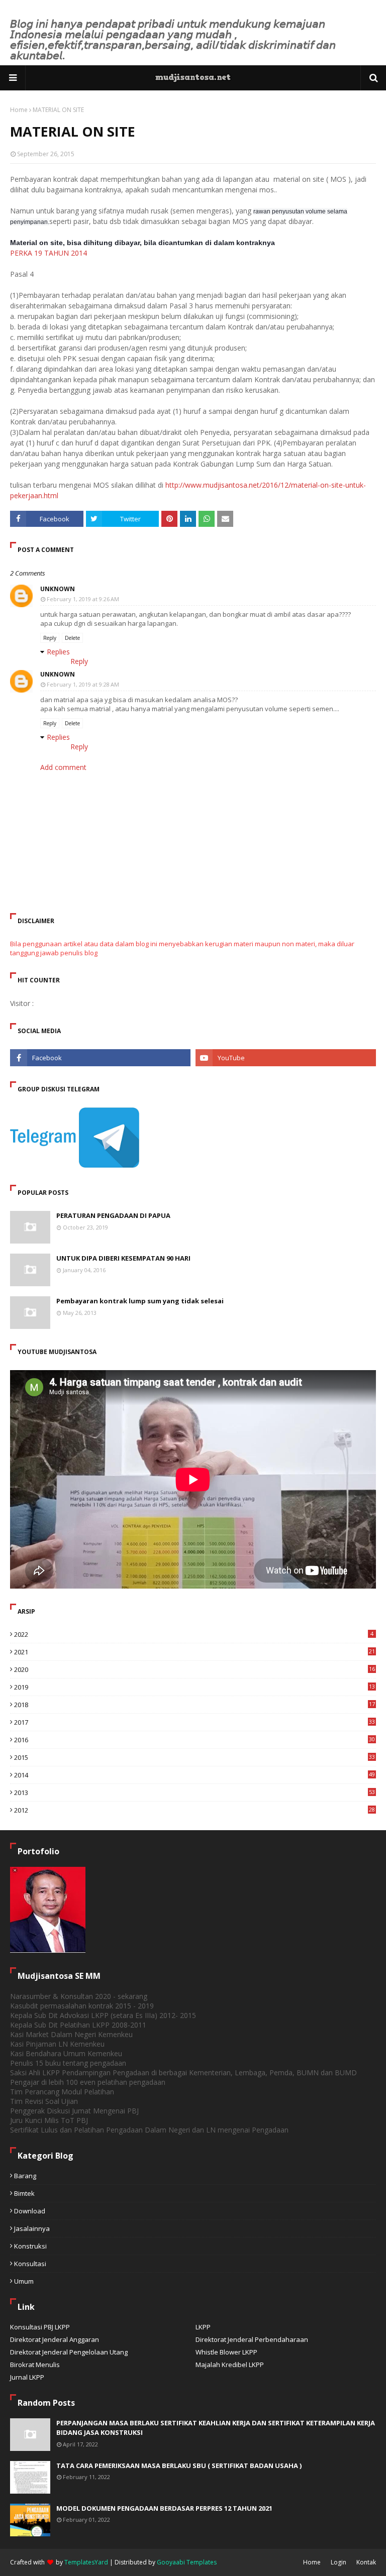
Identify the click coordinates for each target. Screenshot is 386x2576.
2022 (194, 1634)
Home (19, 110)
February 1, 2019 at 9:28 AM (83, 684)
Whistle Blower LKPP (226, 2352)
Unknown (58, 589)
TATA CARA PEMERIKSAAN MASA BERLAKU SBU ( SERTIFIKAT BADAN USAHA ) (179, 2466)
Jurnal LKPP (27, 2377)
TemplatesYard (86, 2562)
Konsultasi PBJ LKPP (40, 2327)
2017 (195, 1722)
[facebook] (100, 1058)
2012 (195, 1810)
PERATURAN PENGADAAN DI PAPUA (113, 1215)
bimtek (24, 2193)
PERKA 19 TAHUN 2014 (49, 253)
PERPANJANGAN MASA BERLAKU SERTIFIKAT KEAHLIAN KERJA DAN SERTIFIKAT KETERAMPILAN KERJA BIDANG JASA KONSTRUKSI (216, 2428)
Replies (58, 652)
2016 (195, 1740)
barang (25, 2176)
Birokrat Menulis (35, 2365)
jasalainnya (32, 2228)
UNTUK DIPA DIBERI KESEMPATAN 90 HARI (123, 1258)
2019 (195, 1687)
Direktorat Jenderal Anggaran (55, 2339)
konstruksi (30, 2246)
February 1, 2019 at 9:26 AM (83, 599)
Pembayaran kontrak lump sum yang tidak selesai (140, 1301)
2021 (195, 1652)
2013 (195, 1793)
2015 (195, 1757)
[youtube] (286, 1058)
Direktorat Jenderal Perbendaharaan (252, 2339)
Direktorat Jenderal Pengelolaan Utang (69, 2352)
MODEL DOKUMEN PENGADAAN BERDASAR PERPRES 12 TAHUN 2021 (164, 2508)
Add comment (63, 767)
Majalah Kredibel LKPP (230, 2365)
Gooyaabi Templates (187, 2562)
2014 (195, 1775)
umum (24, 2281)
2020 (195, 1669)
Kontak (366, 2562)
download (30, 2211)
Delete (72, 638)
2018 (195, 1705)
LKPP (203, 2327)
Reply (50, 638)
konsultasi (30, 2264)
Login (339, 2562)
